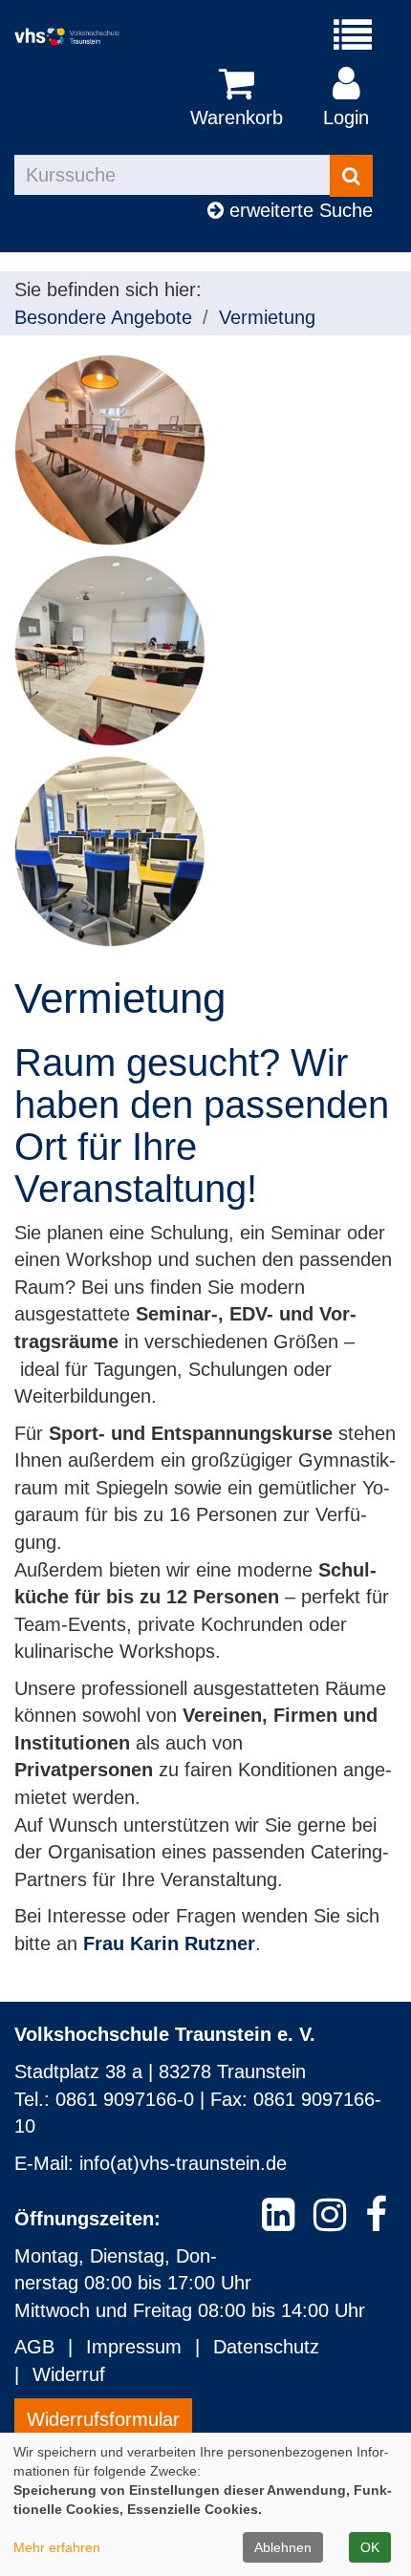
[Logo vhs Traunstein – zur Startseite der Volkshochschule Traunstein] (81, 37)
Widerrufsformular (103, 2419)
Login (346, 118)
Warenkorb (237, 118)
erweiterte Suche (298, 210)
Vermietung (267, 317)
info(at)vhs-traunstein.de (183, 2163)
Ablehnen (283, 2547)
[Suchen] (351, 176)
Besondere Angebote (103, 317)
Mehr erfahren (57, 2547)
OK (370, 2547)
